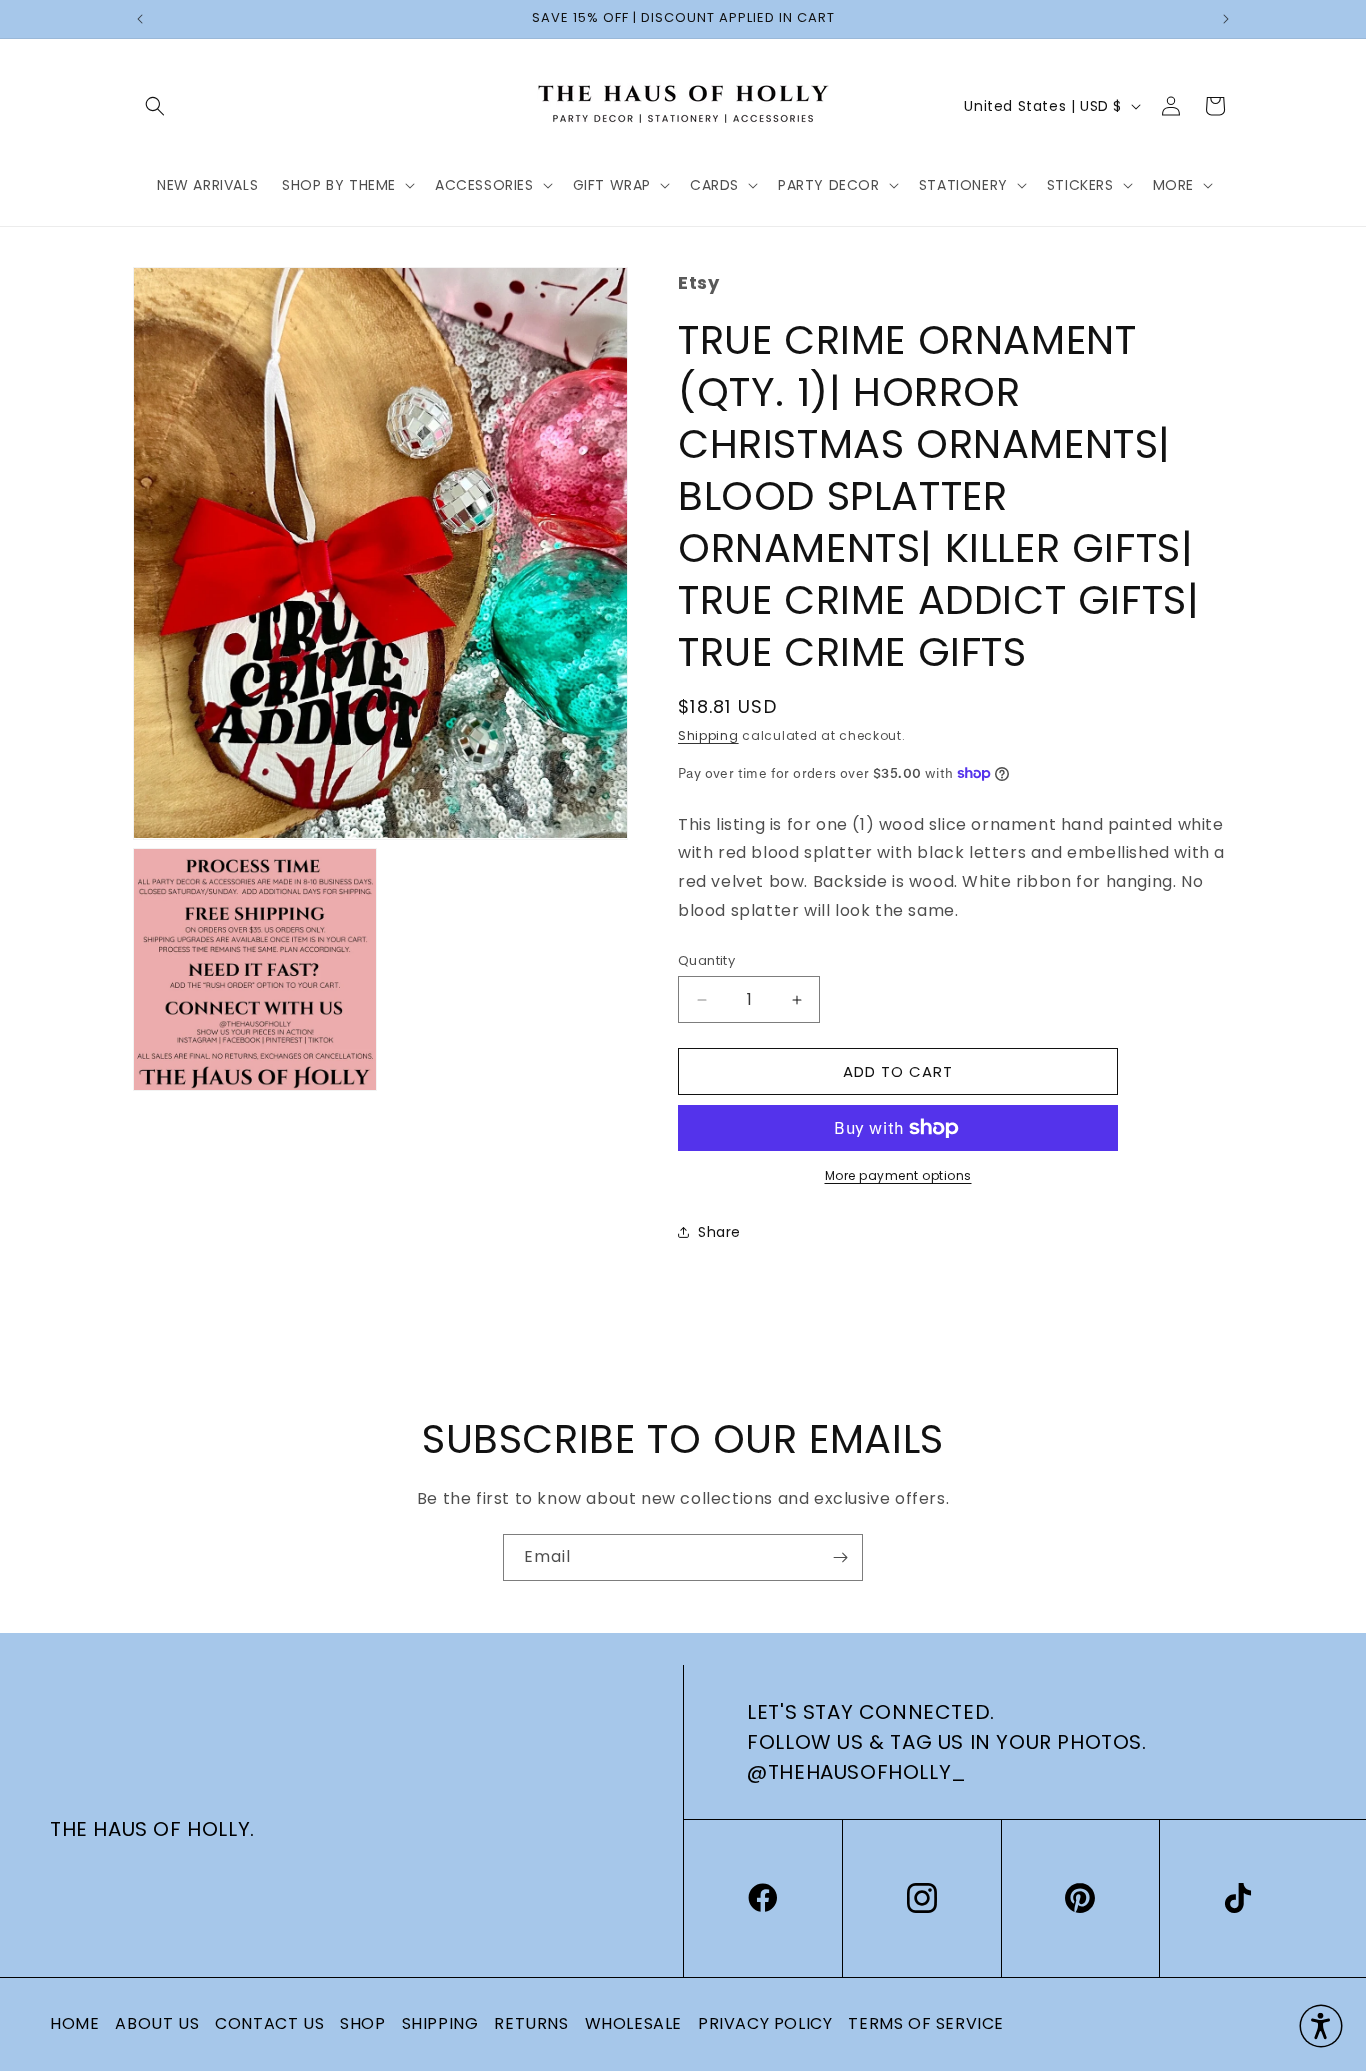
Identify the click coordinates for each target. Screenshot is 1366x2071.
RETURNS (531, 2023)
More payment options (898, 1175)
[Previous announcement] (140, 19)
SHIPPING (440, 2023)
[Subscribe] (840, 1557)
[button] (155, 106)
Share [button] (719, 1232)
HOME (74, 2023)
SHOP (362, 2023)
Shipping (708, 735)
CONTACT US (269, 2023)
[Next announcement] (1226, 19)
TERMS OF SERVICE (926, 2023)
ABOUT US (157, 2023)
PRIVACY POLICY (765, 2023)
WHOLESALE (633, 2023)
